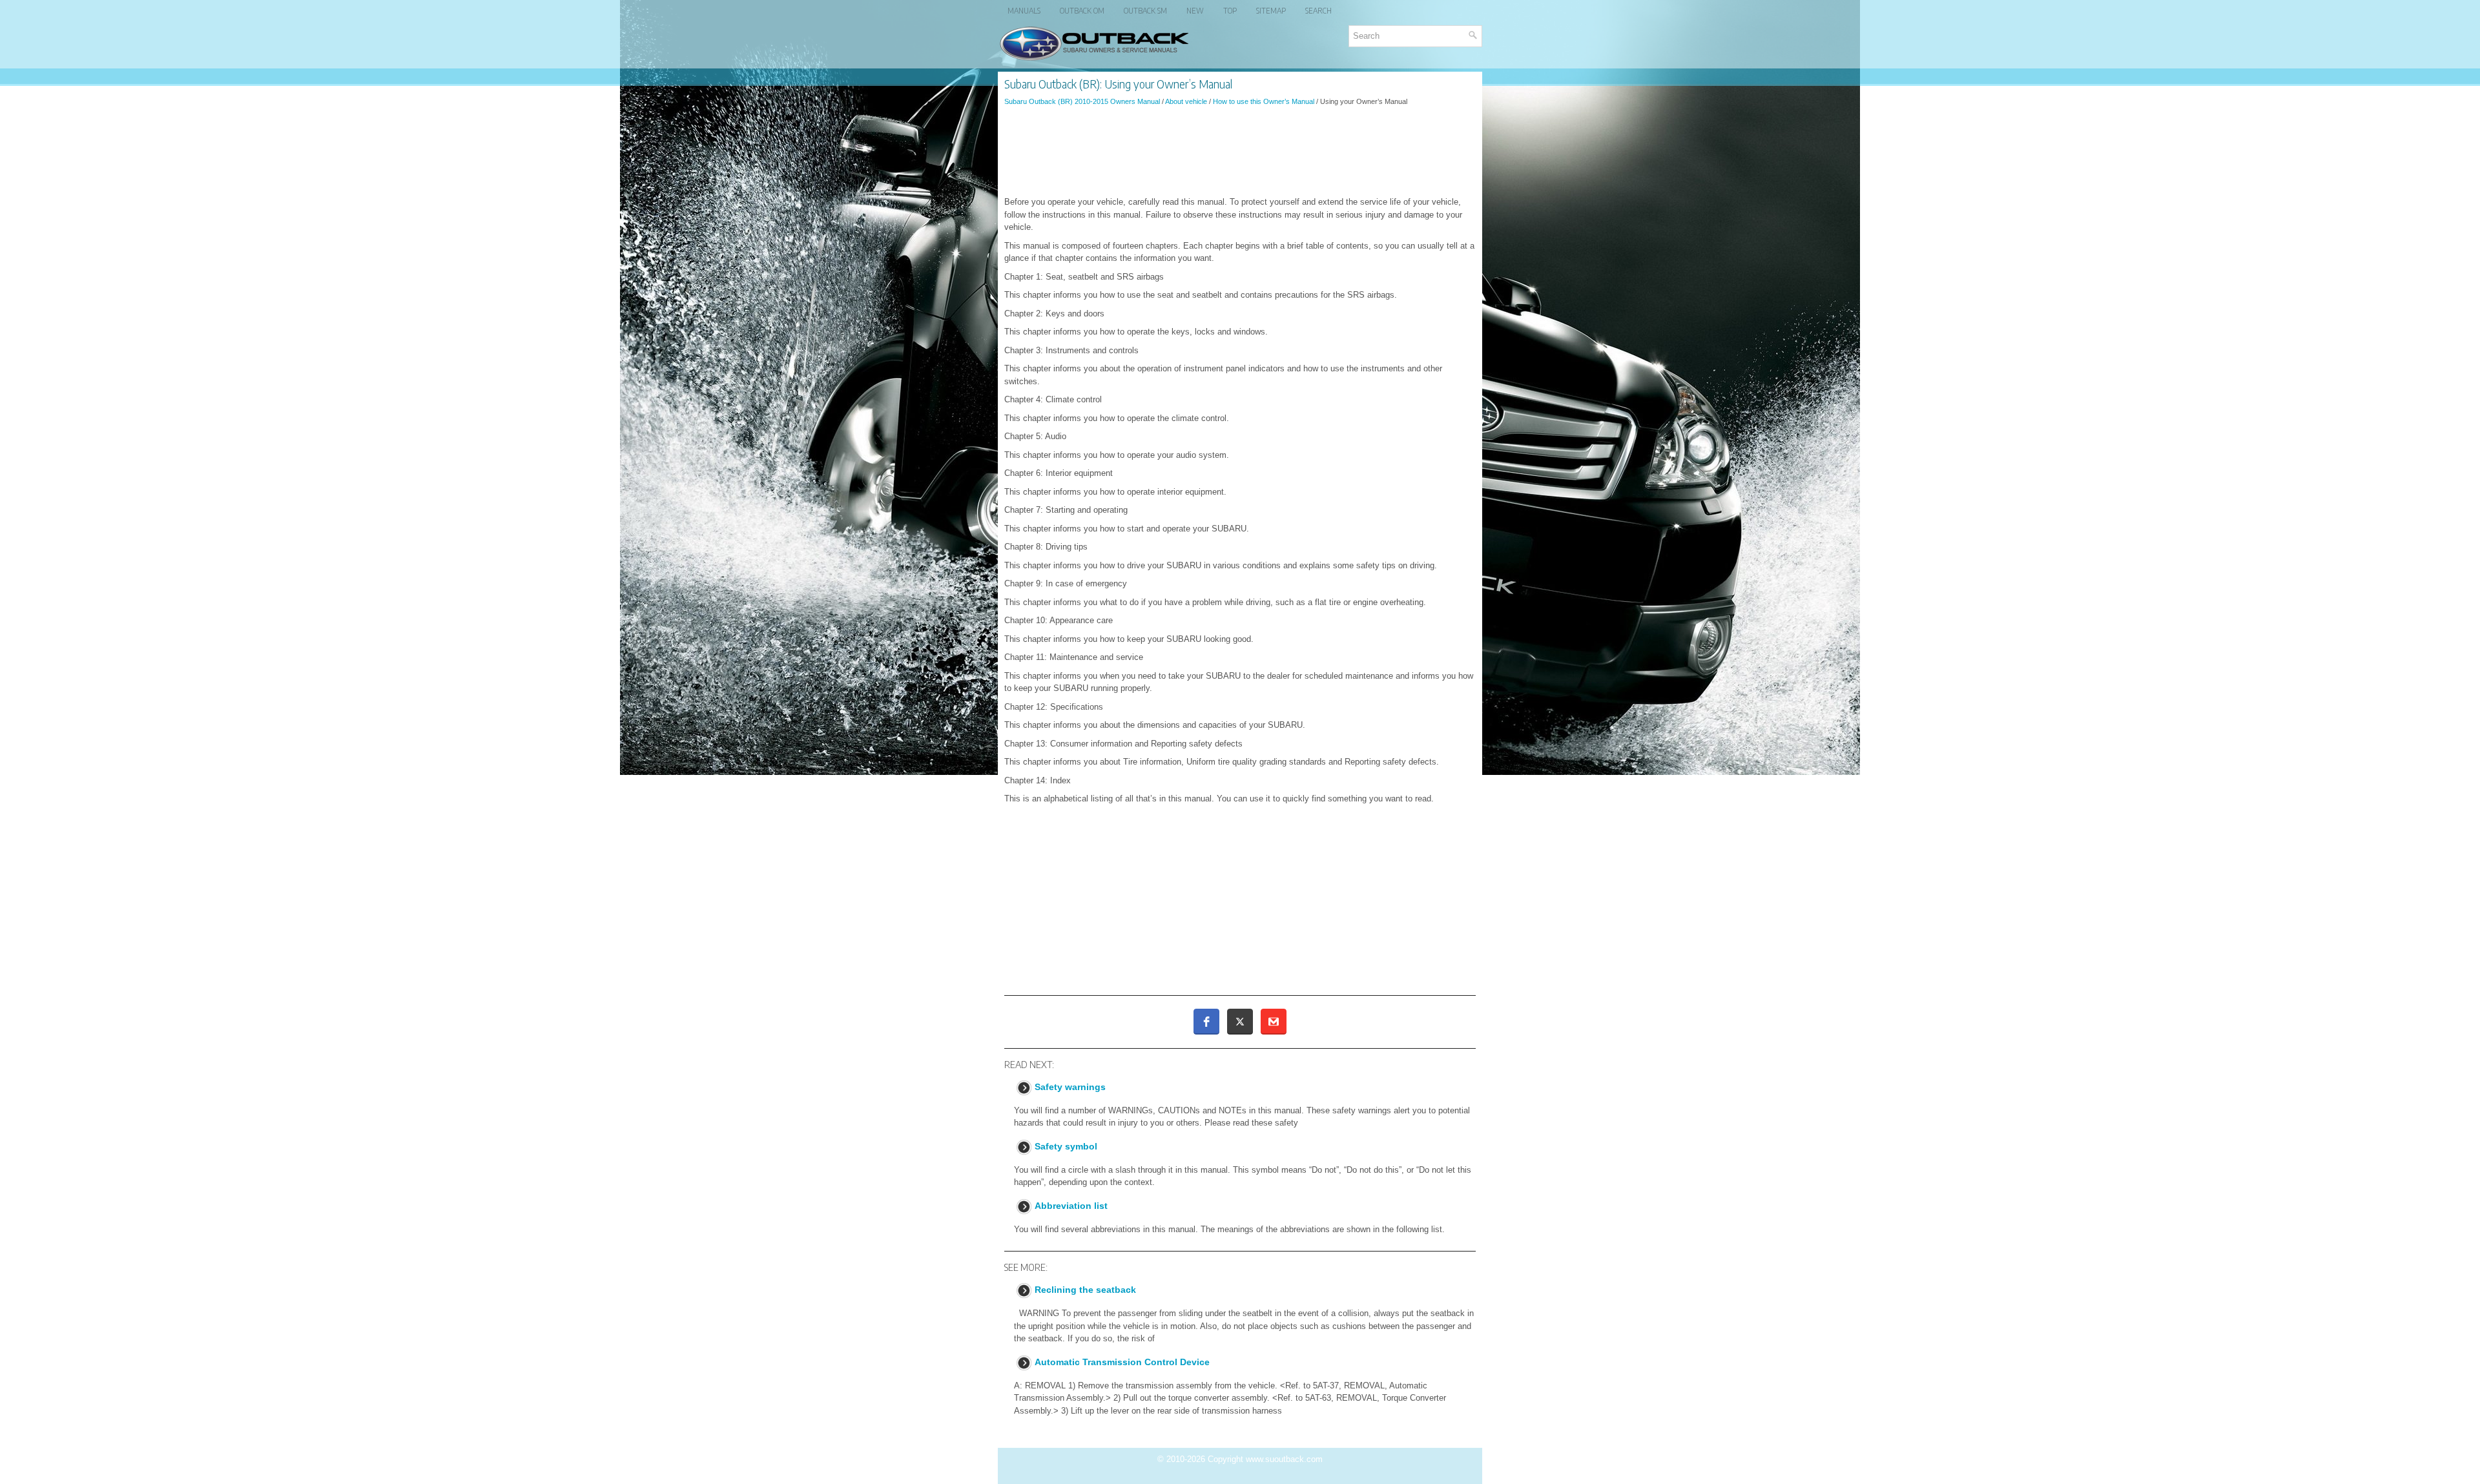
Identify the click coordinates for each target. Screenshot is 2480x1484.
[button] (1206, 1022)
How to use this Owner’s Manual (1264, 101)
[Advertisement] (1240, 151)
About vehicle (1186, 101)
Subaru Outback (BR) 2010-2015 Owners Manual (1082, 101)
